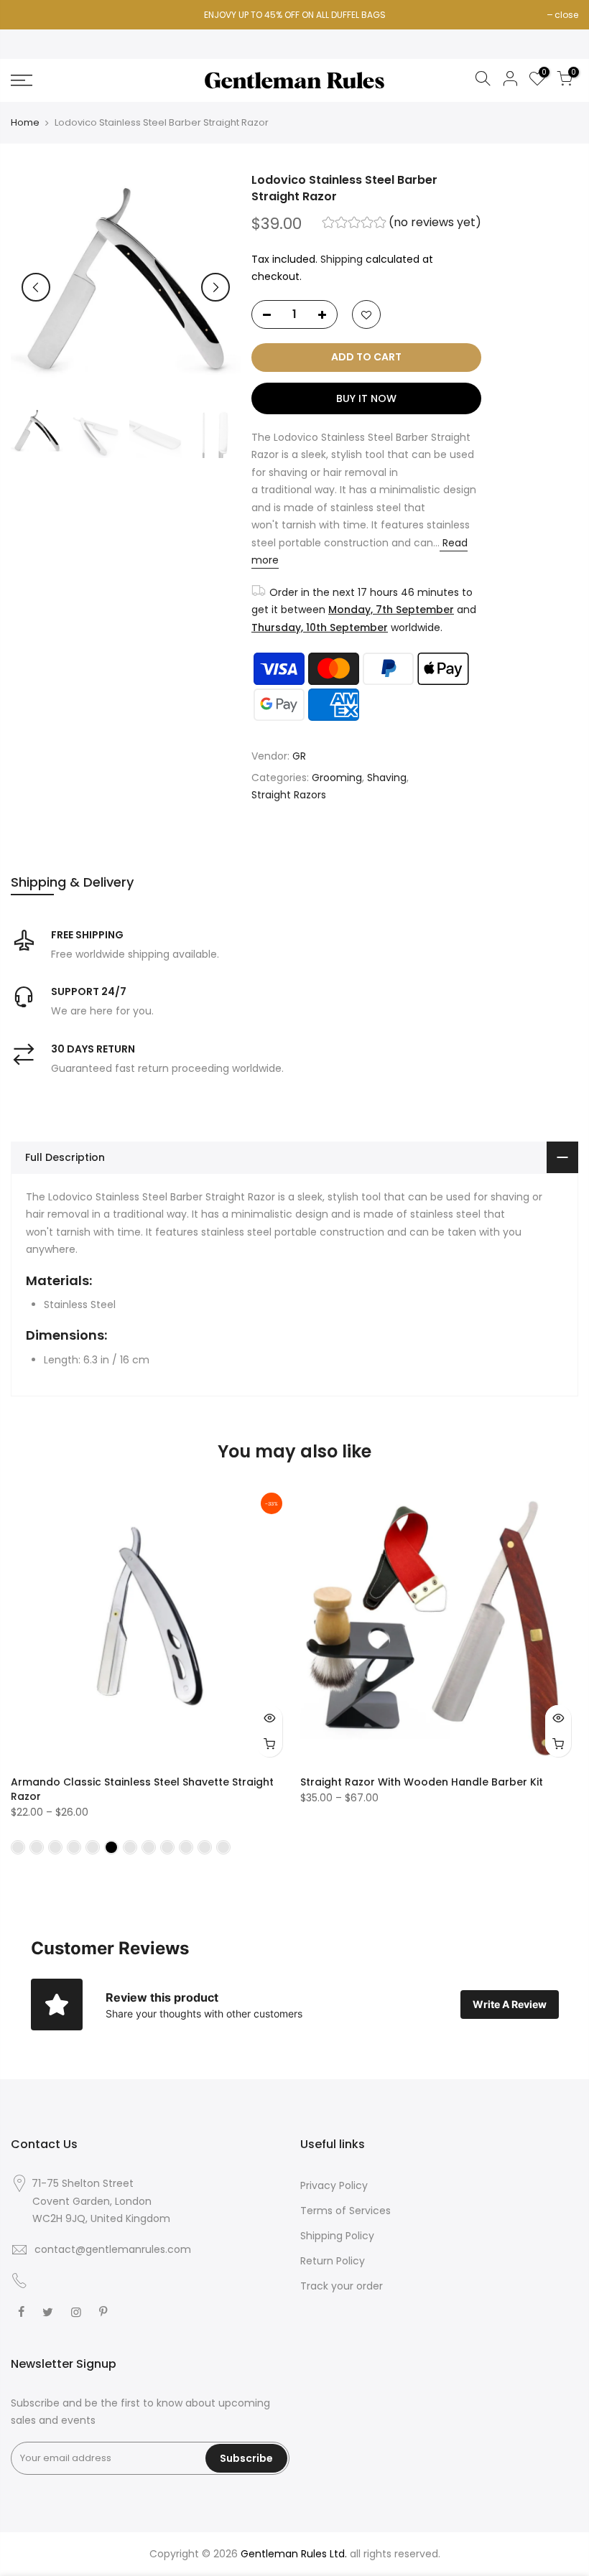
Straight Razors (289, 795)
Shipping (342, 259)
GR (299, 756)
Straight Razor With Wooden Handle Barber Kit (422, 1782)
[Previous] (36, 287)
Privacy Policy (334, 2185)
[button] (403, 224)
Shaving (387, 778)
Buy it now (367, 398)
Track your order (342, 2286)
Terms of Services (345, 2211)
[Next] (215, 287)
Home (25, 123)
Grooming (337, 778)
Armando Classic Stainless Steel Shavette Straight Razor (142, 1789)
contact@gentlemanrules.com (113, 2249)
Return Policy (333, 2261)
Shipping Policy (337, 2236)
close (566, 15)
